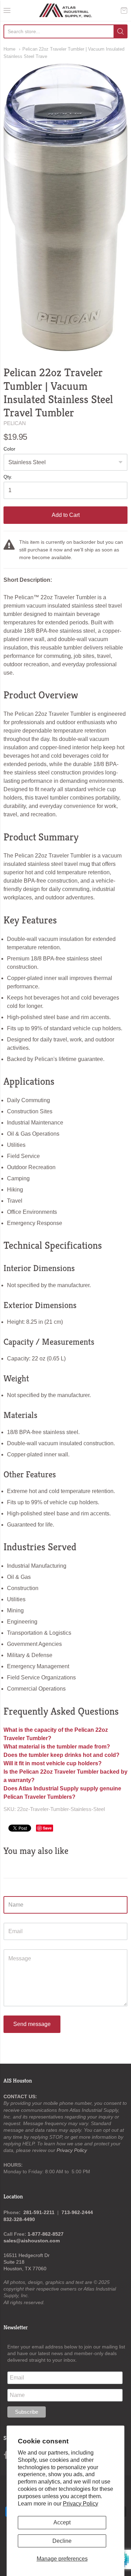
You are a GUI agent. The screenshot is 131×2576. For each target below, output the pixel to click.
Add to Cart (66, 515)
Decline (62, 2541)
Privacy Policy (81, 2504)
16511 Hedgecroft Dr (27, 2255)
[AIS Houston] (65, 10)
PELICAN (15, 423)
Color (9, 449)
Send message (32, 2024)
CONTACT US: (20, 2096)
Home (9, 49)
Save (47, 1828)
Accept (62, 2522)
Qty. (8, 477)
